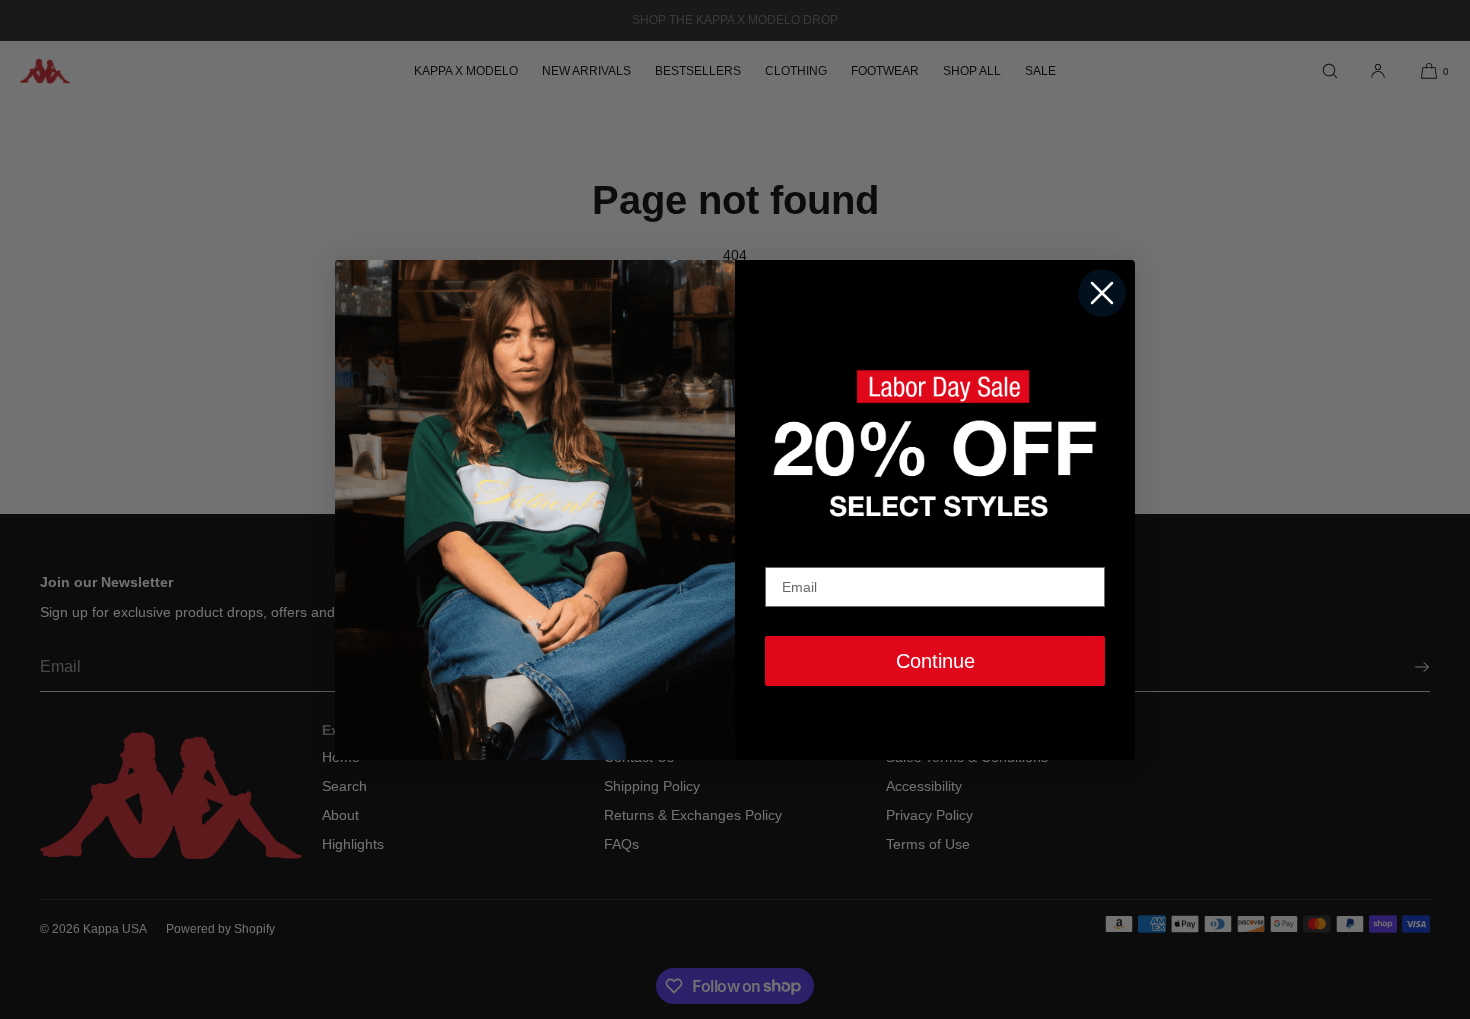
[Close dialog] (1102, 293)
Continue (935, 661)
